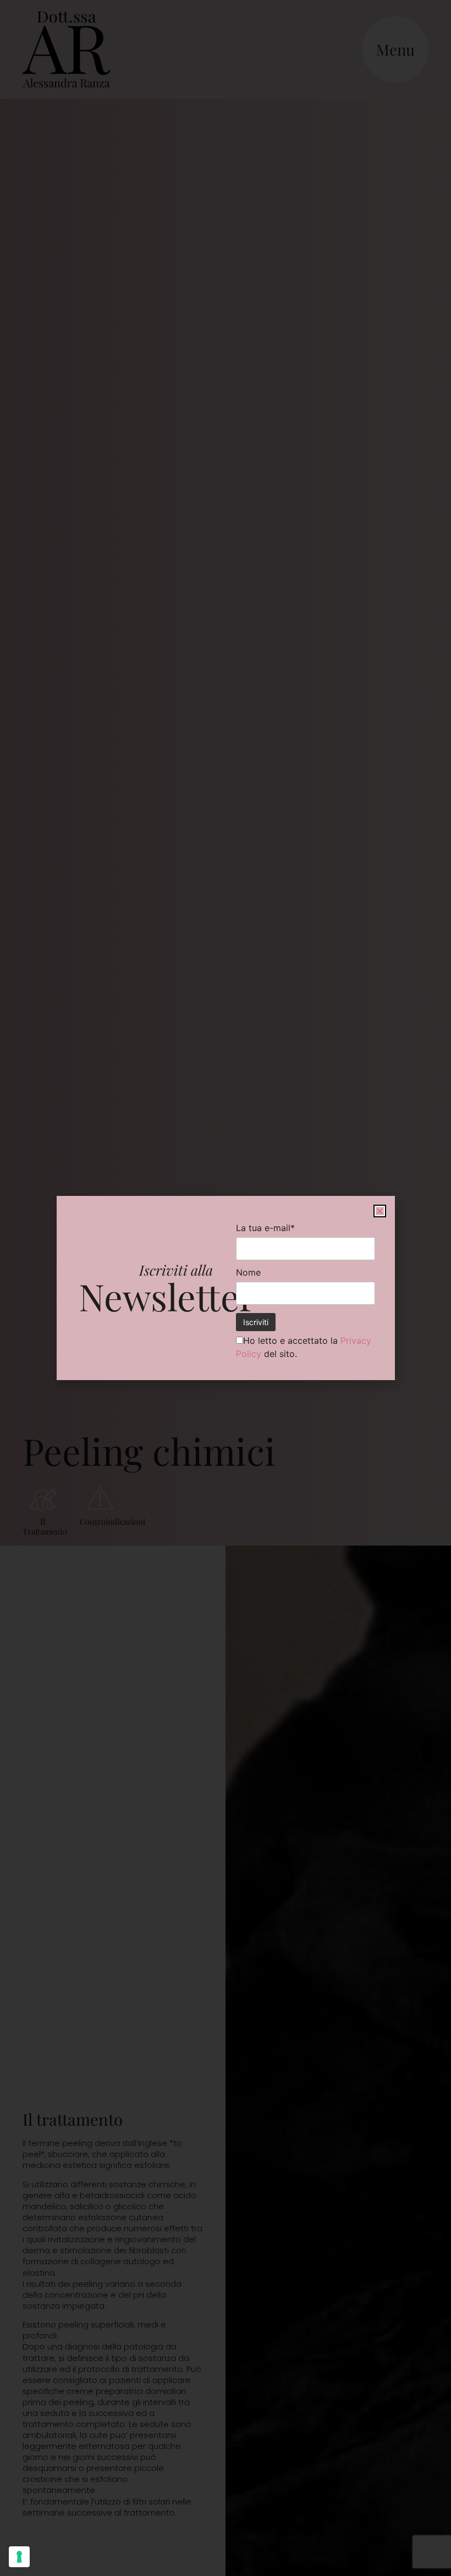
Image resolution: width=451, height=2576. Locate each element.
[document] (226, 1288)
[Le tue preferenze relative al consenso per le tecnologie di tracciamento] (19, 2557)
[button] (380, 1211)
